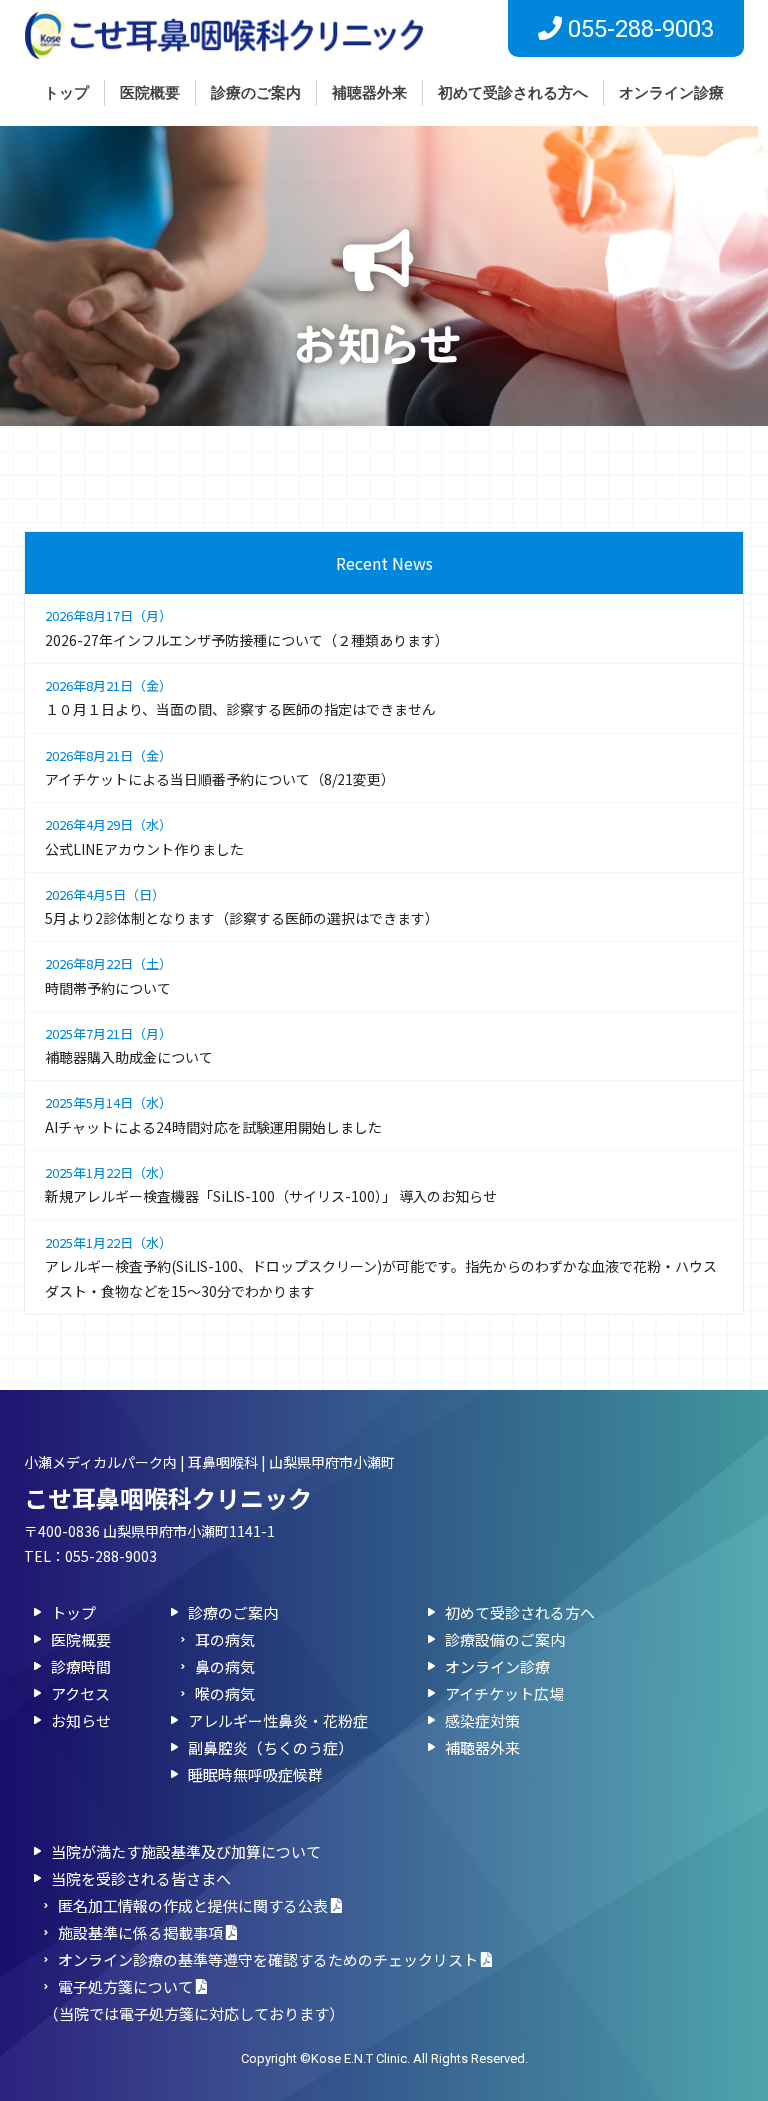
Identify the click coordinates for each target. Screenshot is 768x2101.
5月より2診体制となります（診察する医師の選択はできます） (242, 906)
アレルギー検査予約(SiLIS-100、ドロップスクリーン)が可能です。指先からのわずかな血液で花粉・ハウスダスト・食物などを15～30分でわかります (381, 1267)
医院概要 (150, 93)
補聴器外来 (369, 93)
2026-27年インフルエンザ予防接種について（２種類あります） (247, 627)
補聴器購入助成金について (129, 1045)
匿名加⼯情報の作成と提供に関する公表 (194, 1905)
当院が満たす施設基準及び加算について (186, 1851)
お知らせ (81, 1720)
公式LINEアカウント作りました (144, 836)
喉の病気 (225, 1693)
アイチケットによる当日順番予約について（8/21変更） (220, 767)
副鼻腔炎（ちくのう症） (270, 1747)
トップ (66, 93)
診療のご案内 (256, 93)
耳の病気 (225, 1639)
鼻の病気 (225, 1666)
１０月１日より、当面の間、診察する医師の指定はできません (240, 697)
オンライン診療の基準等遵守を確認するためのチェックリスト (269, 1959)
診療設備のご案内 (505, 1639)
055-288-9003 (111, 1556)
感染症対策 (482, 1720)
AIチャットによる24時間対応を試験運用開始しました (213, 1114)
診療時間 (81, 1666)
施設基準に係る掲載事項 (142, 1932)
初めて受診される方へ (513, 93)
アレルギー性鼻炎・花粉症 (278, 1720)
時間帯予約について (108, 975)
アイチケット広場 (504, 1693)
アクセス (80, 1693)
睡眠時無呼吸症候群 (255, 1774)
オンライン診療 (671, 93)
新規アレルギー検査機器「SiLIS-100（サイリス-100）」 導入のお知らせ (271, 1184)
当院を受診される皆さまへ (141, 1878)
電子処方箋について (127, 1986)
